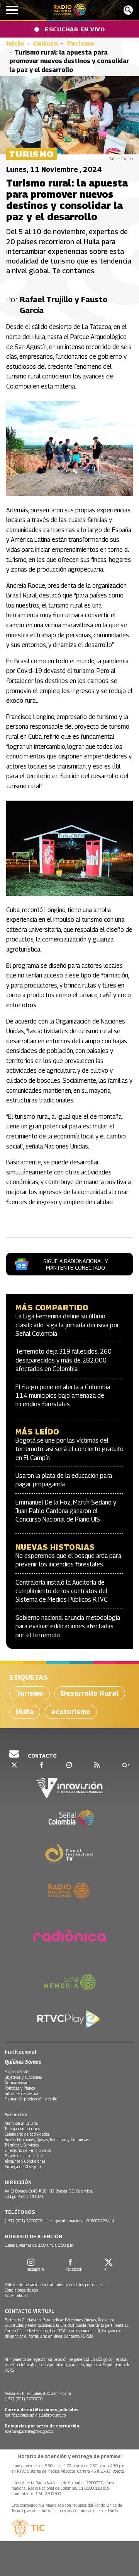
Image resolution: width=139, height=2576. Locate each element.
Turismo (80, 44)
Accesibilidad (16, 2295)
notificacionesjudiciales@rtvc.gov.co (35, 2415)
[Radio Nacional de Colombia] (70, 10)
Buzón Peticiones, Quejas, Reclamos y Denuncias (47, 2140)
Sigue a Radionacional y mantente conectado (75, 1264)
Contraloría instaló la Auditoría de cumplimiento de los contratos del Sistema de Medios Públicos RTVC (62, 1591)
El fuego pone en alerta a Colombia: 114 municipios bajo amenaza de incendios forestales (63, 1396)
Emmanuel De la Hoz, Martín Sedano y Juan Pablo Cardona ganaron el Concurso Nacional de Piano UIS (66, 1511)
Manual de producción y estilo (31, 2099)
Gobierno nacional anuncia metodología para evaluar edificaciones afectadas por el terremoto (68, 1626)
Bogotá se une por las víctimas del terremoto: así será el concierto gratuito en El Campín (69, 1449)
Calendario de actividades (27, 2134)
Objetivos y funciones (23, 2077)
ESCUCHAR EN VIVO (75, 29)
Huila (25, 1712)
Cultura (45, 44)
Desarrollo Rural (90, 1693)
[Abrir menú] (12, 10)
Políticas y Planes (20, 2088)
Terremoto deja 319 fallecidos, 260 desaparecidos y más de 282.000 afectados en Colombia (64, 1360)
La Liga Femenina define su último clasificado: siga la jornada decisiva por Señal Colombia (67, 1325)
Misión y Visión (18, 2072)
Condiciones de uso (21, 2290)
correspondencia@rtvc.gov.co (94, 2331)
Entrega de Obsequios (23, 2167)
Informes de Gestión (22, 2093)
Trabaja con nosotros (22, 2129)
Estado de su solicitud (24, 2156)
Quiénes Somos (23, 2062)
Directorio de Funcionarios (28, 2150)
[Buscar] (128, 10)
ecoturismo (71, 1712)
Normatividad (17, 2083)
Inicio (15, 44)
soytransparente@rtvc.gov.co (29, 2431)
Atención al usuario (21, 2123)
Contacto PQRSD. (79, 2336)
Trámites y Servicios (22, 2145)
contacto (42, 1756)
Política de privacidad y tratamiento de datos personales (54, 2285)
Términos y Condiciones (25, 2161)
